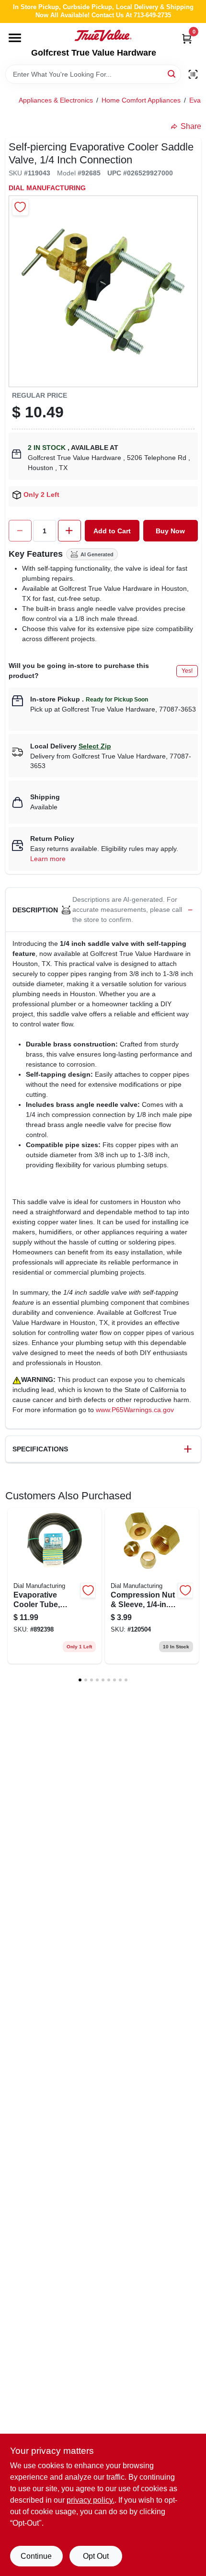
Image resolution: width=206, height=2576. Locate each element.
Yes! (187, 671)
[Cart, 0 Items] (187, 39)
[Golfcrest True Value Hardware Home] (103, 35)
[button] (103, 910)
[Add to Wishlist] (20, 207)
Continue (36, 2556)
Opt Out (96, 2556)
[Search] (172, 74)
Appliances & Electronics (56, 100)
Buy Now (170, 531)
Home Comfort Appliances (141, 100)
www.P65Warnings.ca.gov (135, 1410)
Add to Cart (112, 531)
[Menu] (15, 38)
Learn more (48, 859)
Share (191, 126)
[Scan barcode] (193, 74)
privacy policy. (91, 2500)
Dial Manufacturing (47, 188)
